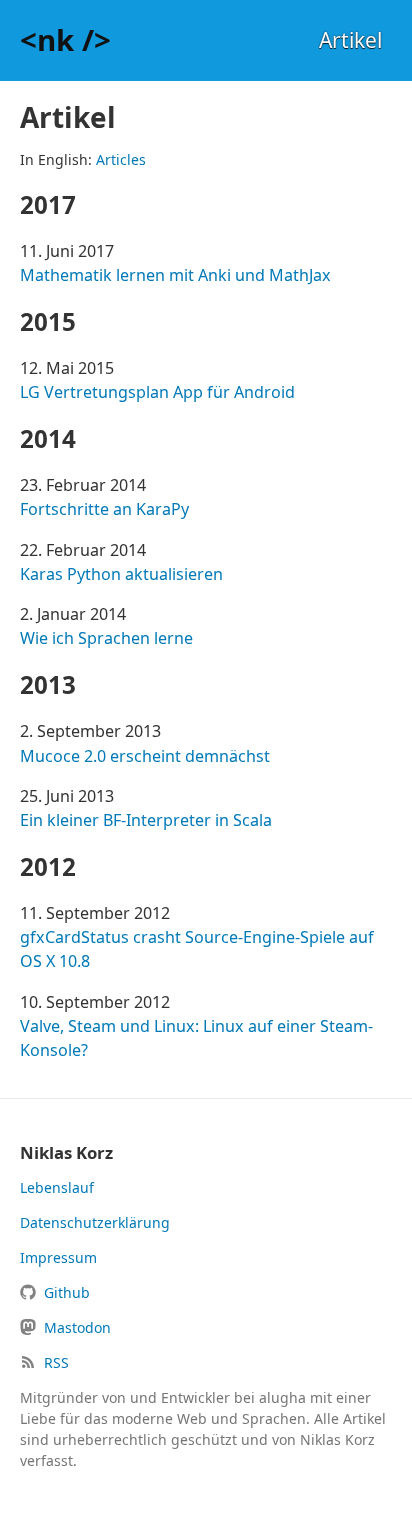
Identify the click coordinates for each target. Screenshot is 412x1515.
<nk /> (65, 40)
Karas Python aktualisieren (121, 574)
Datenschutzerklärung (95, 1222)
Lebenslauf (57, 1187)
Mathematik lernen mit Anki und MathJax (175, 275)
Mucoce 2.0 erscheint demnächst (145, 756)
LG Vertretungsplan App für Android (157, 392)
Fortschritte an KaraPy (104, 509)
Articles (121, 159)
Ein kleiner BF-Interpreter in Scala (146, 820)
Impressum (58, 1257)
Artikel (350, 40)
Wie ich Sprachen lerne (106, 638)
